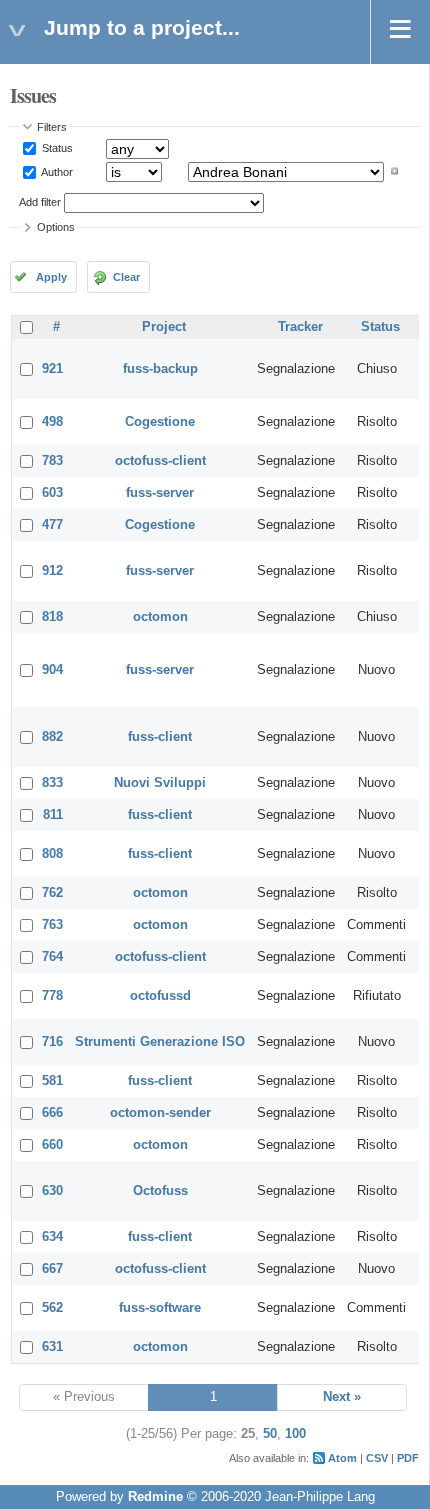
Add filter (40, 202)
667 (52, 1269)
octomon (160, 617)
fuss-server (160, 493)
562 (52, 1308)
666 (52, 1113)
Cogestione (160, 422)
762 (52, 893)
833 (52, 783)
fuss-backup (160, 369)
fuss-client (160, 737)
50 (270, 1434)
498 (52, 422)
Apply (51, 277)
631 (52, 1347)
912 (52, 571)
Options (56, 227)
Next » (342, 1397)
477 (52, 525)
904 (52, 670)
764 (52, 957)
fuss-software (160, 1308)
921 (52, 369)
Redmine (155, 1497)
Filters (52, 127)
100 (295, 1434)
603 (52, 493)
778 (52, 996)
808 (52, 854)
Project (164, 327)
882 (52, 737)
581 (52, 1081)
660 (52, 1145)
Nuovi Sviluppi (160, 783)
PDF (408, 1458)
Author (56, 171)
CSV (377, 1458)
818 (52, 617)
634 (52, 1237)
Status (56, 148)
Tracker (300, 327)
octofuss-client (160, 461)
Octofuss (160, 1191)
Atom (342, 1458)
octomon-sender (160, 1113)
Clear (126, 277)
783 (52, 461)
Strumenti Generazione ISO (160, 1042)
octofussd (160, 996)
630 (52, 1191)
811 (53, 815)
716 (52, 1042)
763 (52, 925)
